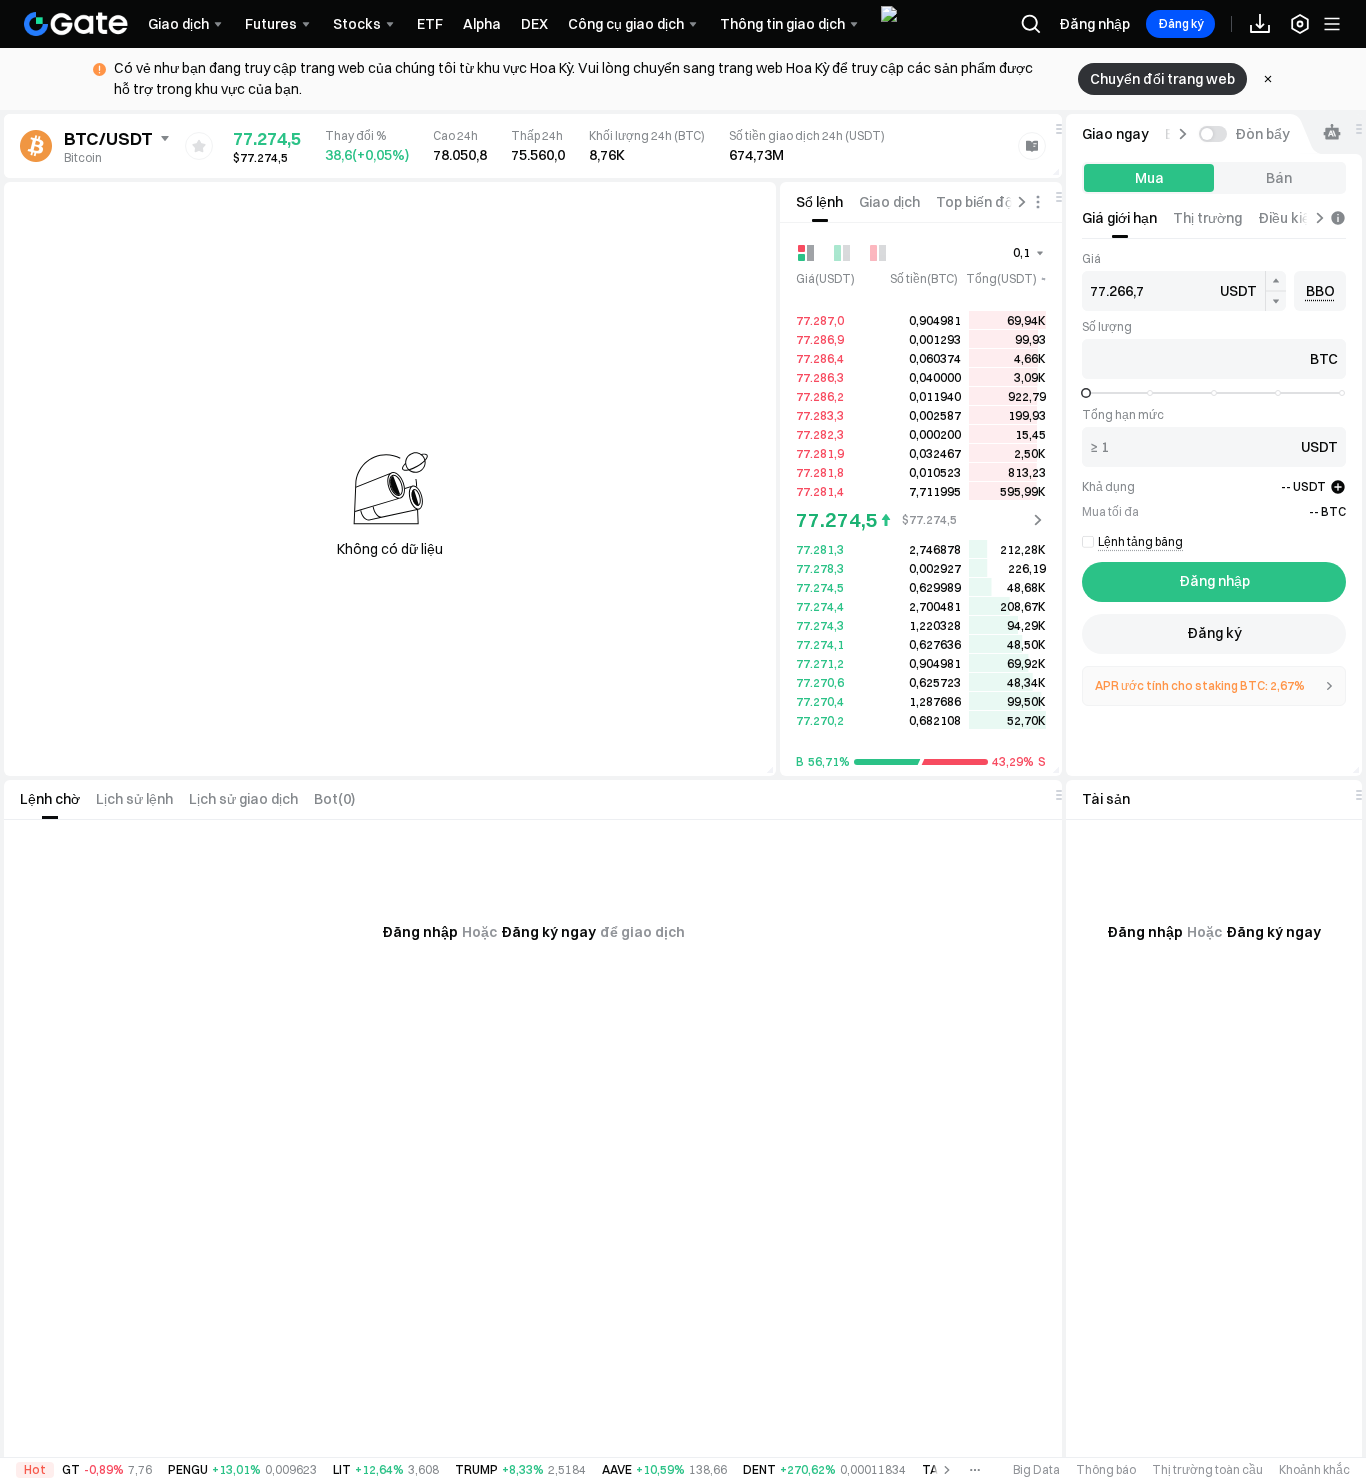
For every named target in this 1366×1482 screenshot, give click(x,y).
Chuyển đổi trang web (1162, 79)
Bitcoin (83, 157)
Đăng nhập (1094, 24)
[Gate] (76, 24)
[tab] (819, 202)
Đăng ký (1180, 23)
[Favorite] (199, 146)
